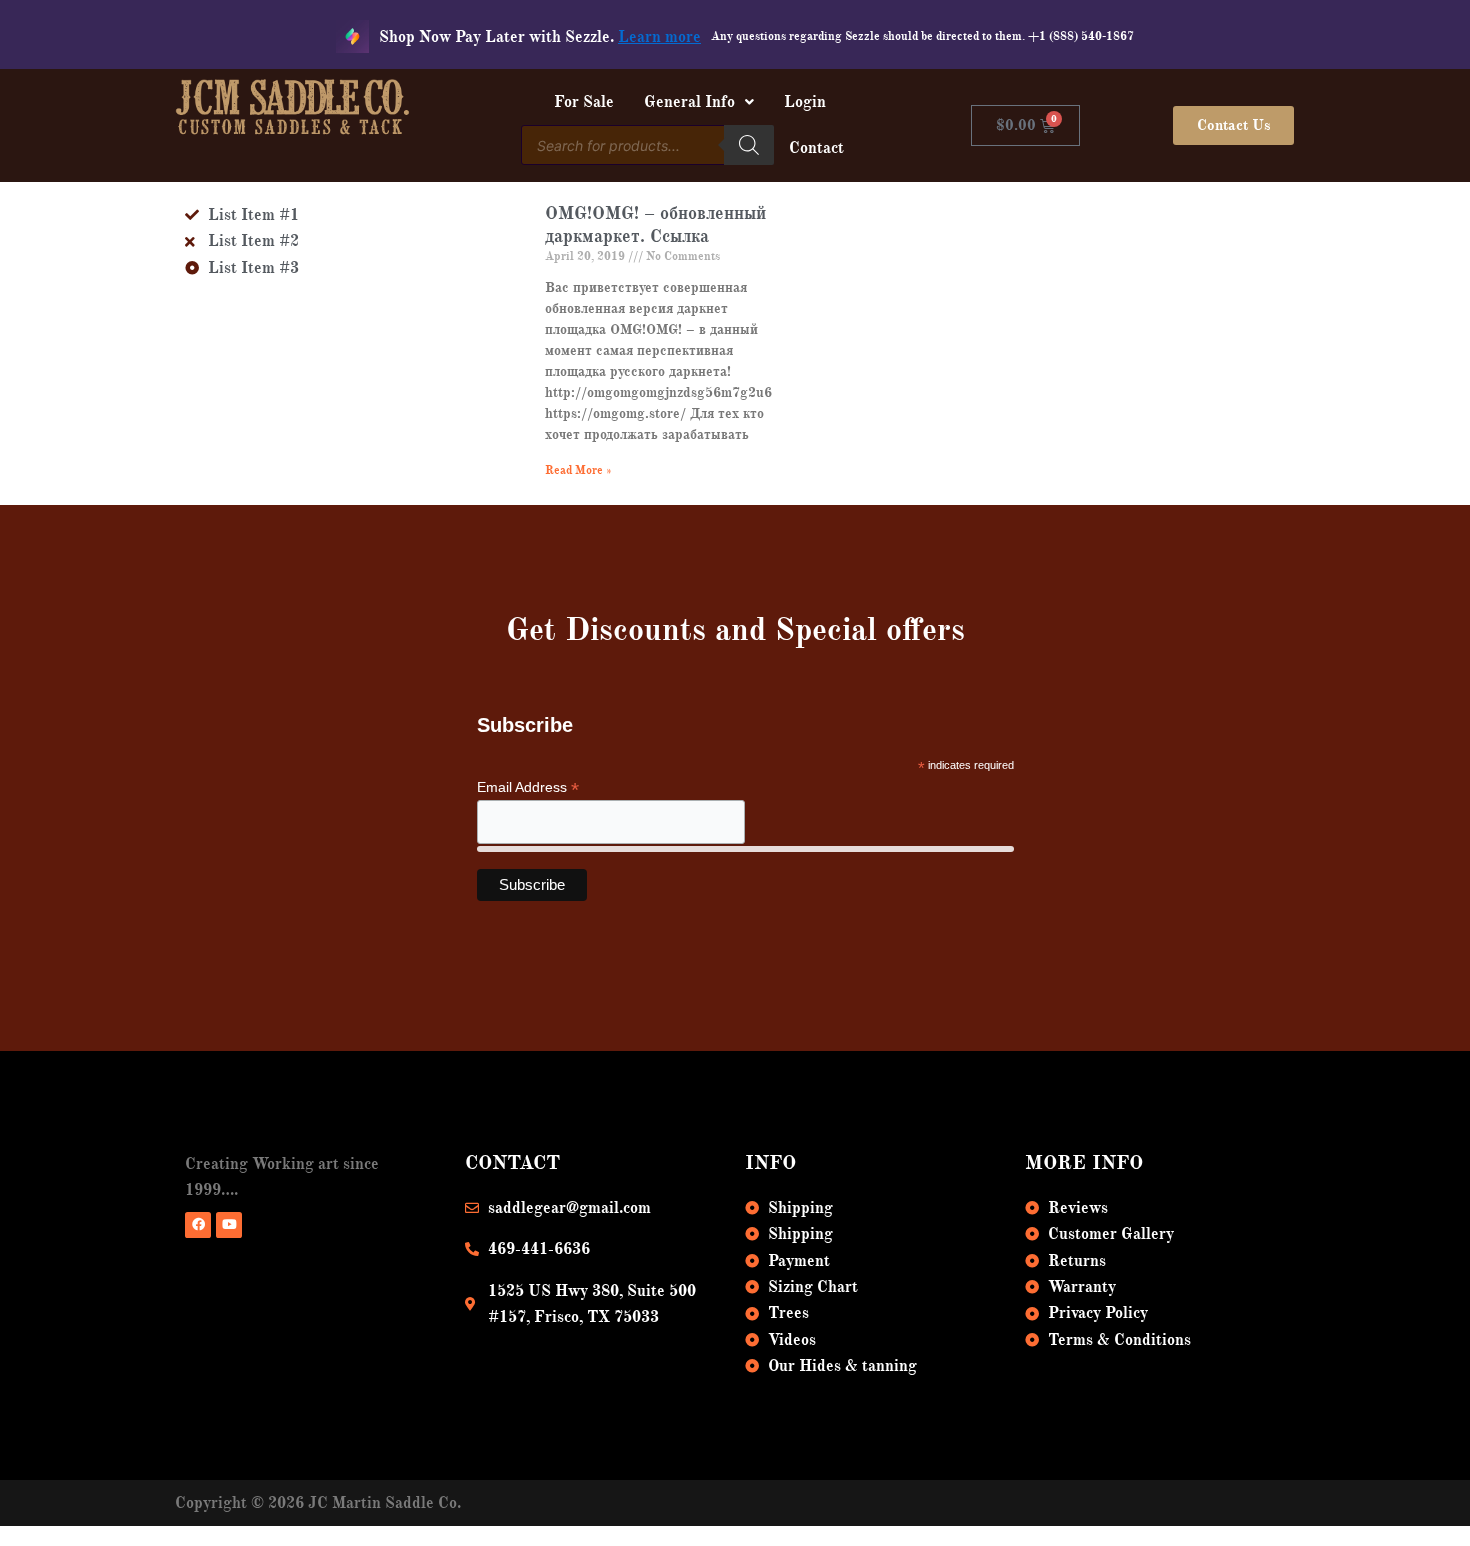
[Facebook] (198, 1225)
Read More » (578, 470)
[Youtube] (229, 1225)
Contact (816, 148)
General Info (689, 102)
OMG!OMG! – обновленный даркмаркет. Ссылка (655, 224)
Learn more (659, 37)
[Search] (749, 145)
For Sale (584, 102)
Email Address (528, 787)
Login (805, 102)
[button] (699, 102)
